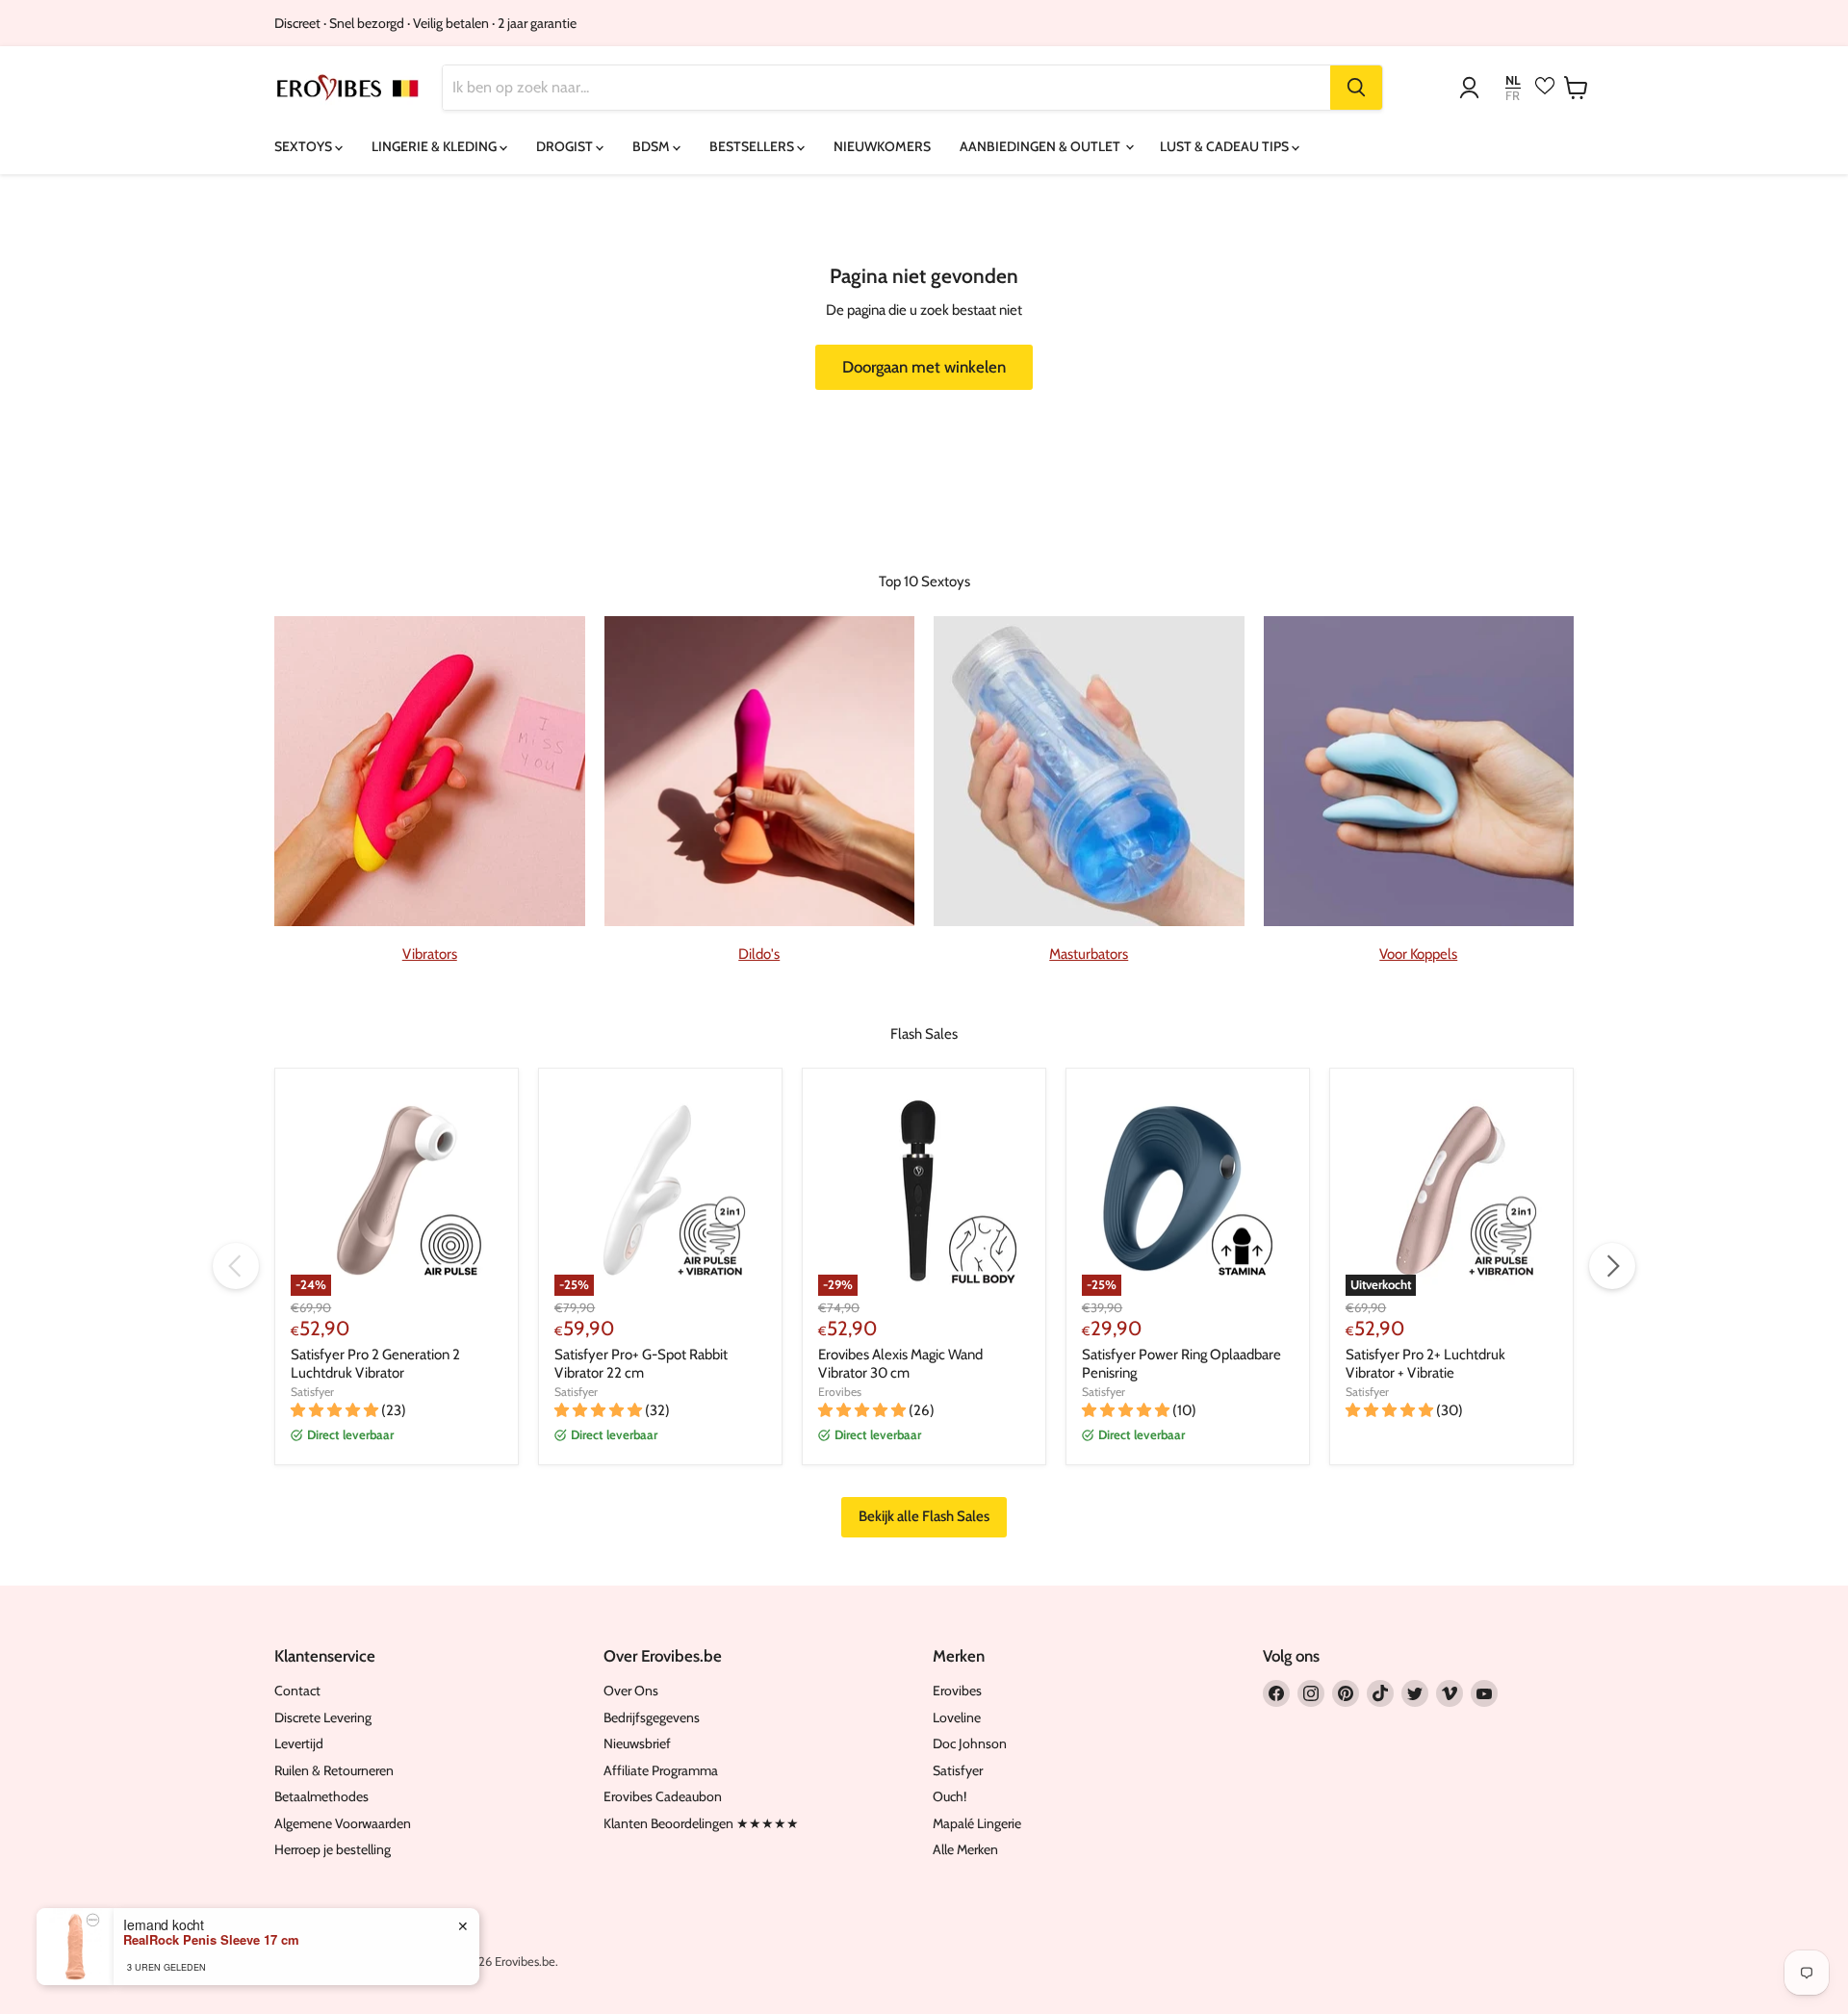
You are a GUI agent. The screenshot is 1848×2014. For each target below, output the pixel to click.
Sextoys (305, 146)
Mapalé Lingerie (977, 1823)
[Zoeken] (1356, 88)
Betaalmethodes (321, 1796)
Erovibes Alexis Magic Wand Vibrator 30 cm (900, 1364)
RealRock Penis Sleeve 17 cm (211, 1940)
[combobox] (886, 88)
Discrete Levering (323, 1717)
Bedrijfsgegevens (652, 1717)
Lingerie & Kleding (436, 146)
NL (1513, 80)
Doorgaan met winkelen (924, 367)
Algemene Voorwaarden (343, 1823)
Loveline (957, 1717)
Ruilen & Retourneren (334, 1770)
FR (1513, 96)
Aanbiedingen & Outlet (1041, 146)
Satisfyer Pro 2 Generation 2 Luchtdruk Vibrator (375, 1364)
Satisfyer (312, 1392)
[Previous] (236, 1266)
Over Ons (631, 1691)
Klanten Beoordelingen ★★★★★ (701, 1823)
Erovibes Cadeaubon (663, 1796)
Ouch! (950, 1796)
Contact (297, 1691)
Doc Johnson (970, 1743)
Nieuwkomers (882, 146)
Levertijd (299, 1743)
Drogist (566, 146)
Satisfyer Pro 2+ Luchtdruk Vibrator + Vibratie (1425, 1364)
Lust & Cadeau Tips (1226, 146)
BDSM (653, 146)
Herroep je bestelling (333, 1849)
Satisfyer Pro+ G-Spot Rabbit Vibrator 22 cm (641, 1364)
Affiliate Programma (661, 1770)
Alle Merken (965, 1849)
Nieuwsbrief (637, 1743)
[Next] (1612, 1266)
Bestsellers (753, 146)
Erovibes (840, 1392)
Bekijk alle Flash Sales (924, 1516)
